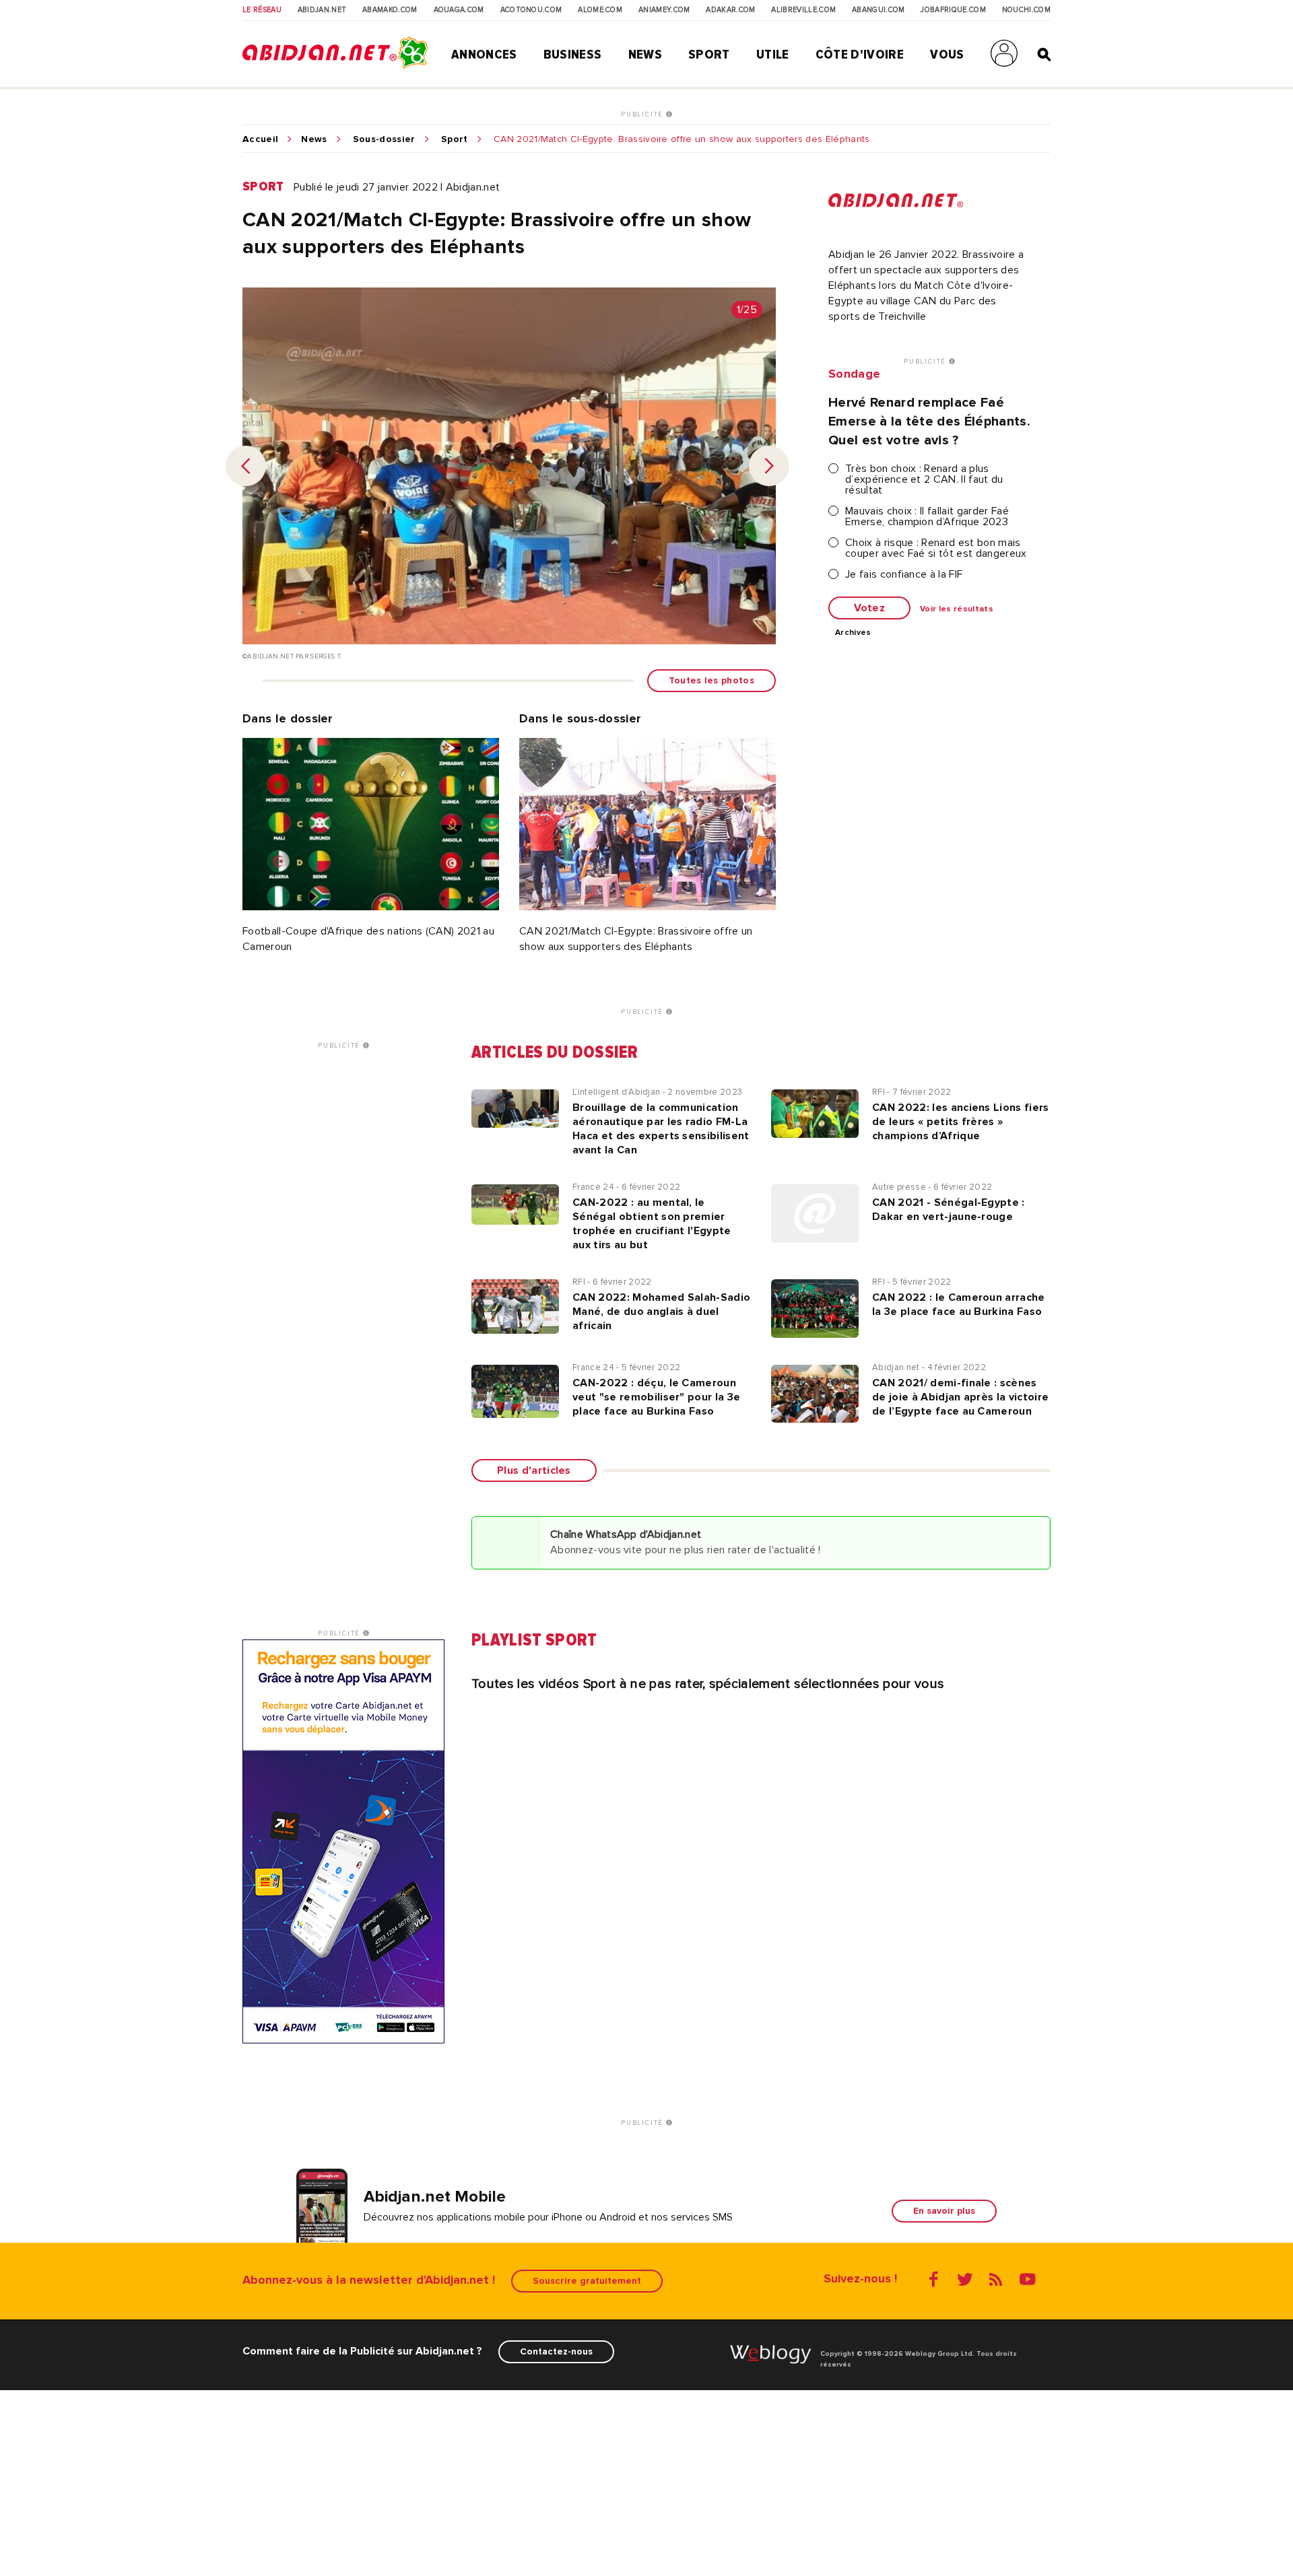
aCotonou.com (531, 10)
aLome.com (600, 10)
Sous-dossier (384, 139)
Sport (709, 55)
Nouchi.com (1026, 10)
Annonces (484, 55)
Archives (853, 633)
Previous (246, 466)
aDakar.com (730, 10)
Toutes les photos (711, 680)
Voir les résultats (957, 609)
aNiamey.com (664, 10)
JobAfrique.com (953, 10)
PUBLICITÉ (643, 114)
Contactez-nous (556, 2351)
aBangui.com (878, 10)
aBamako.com (390, 10)
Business (573, 55)
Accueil (260, 139)
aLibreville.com (803, 10)
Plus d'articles (534, 1470)
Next (769, 466)
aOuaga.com (459, 10)
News (645, 55)
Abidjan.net (322, 10)
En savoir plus (944, 2211)
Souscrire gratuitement (587, 2281)
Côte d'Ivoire (860, 55)
